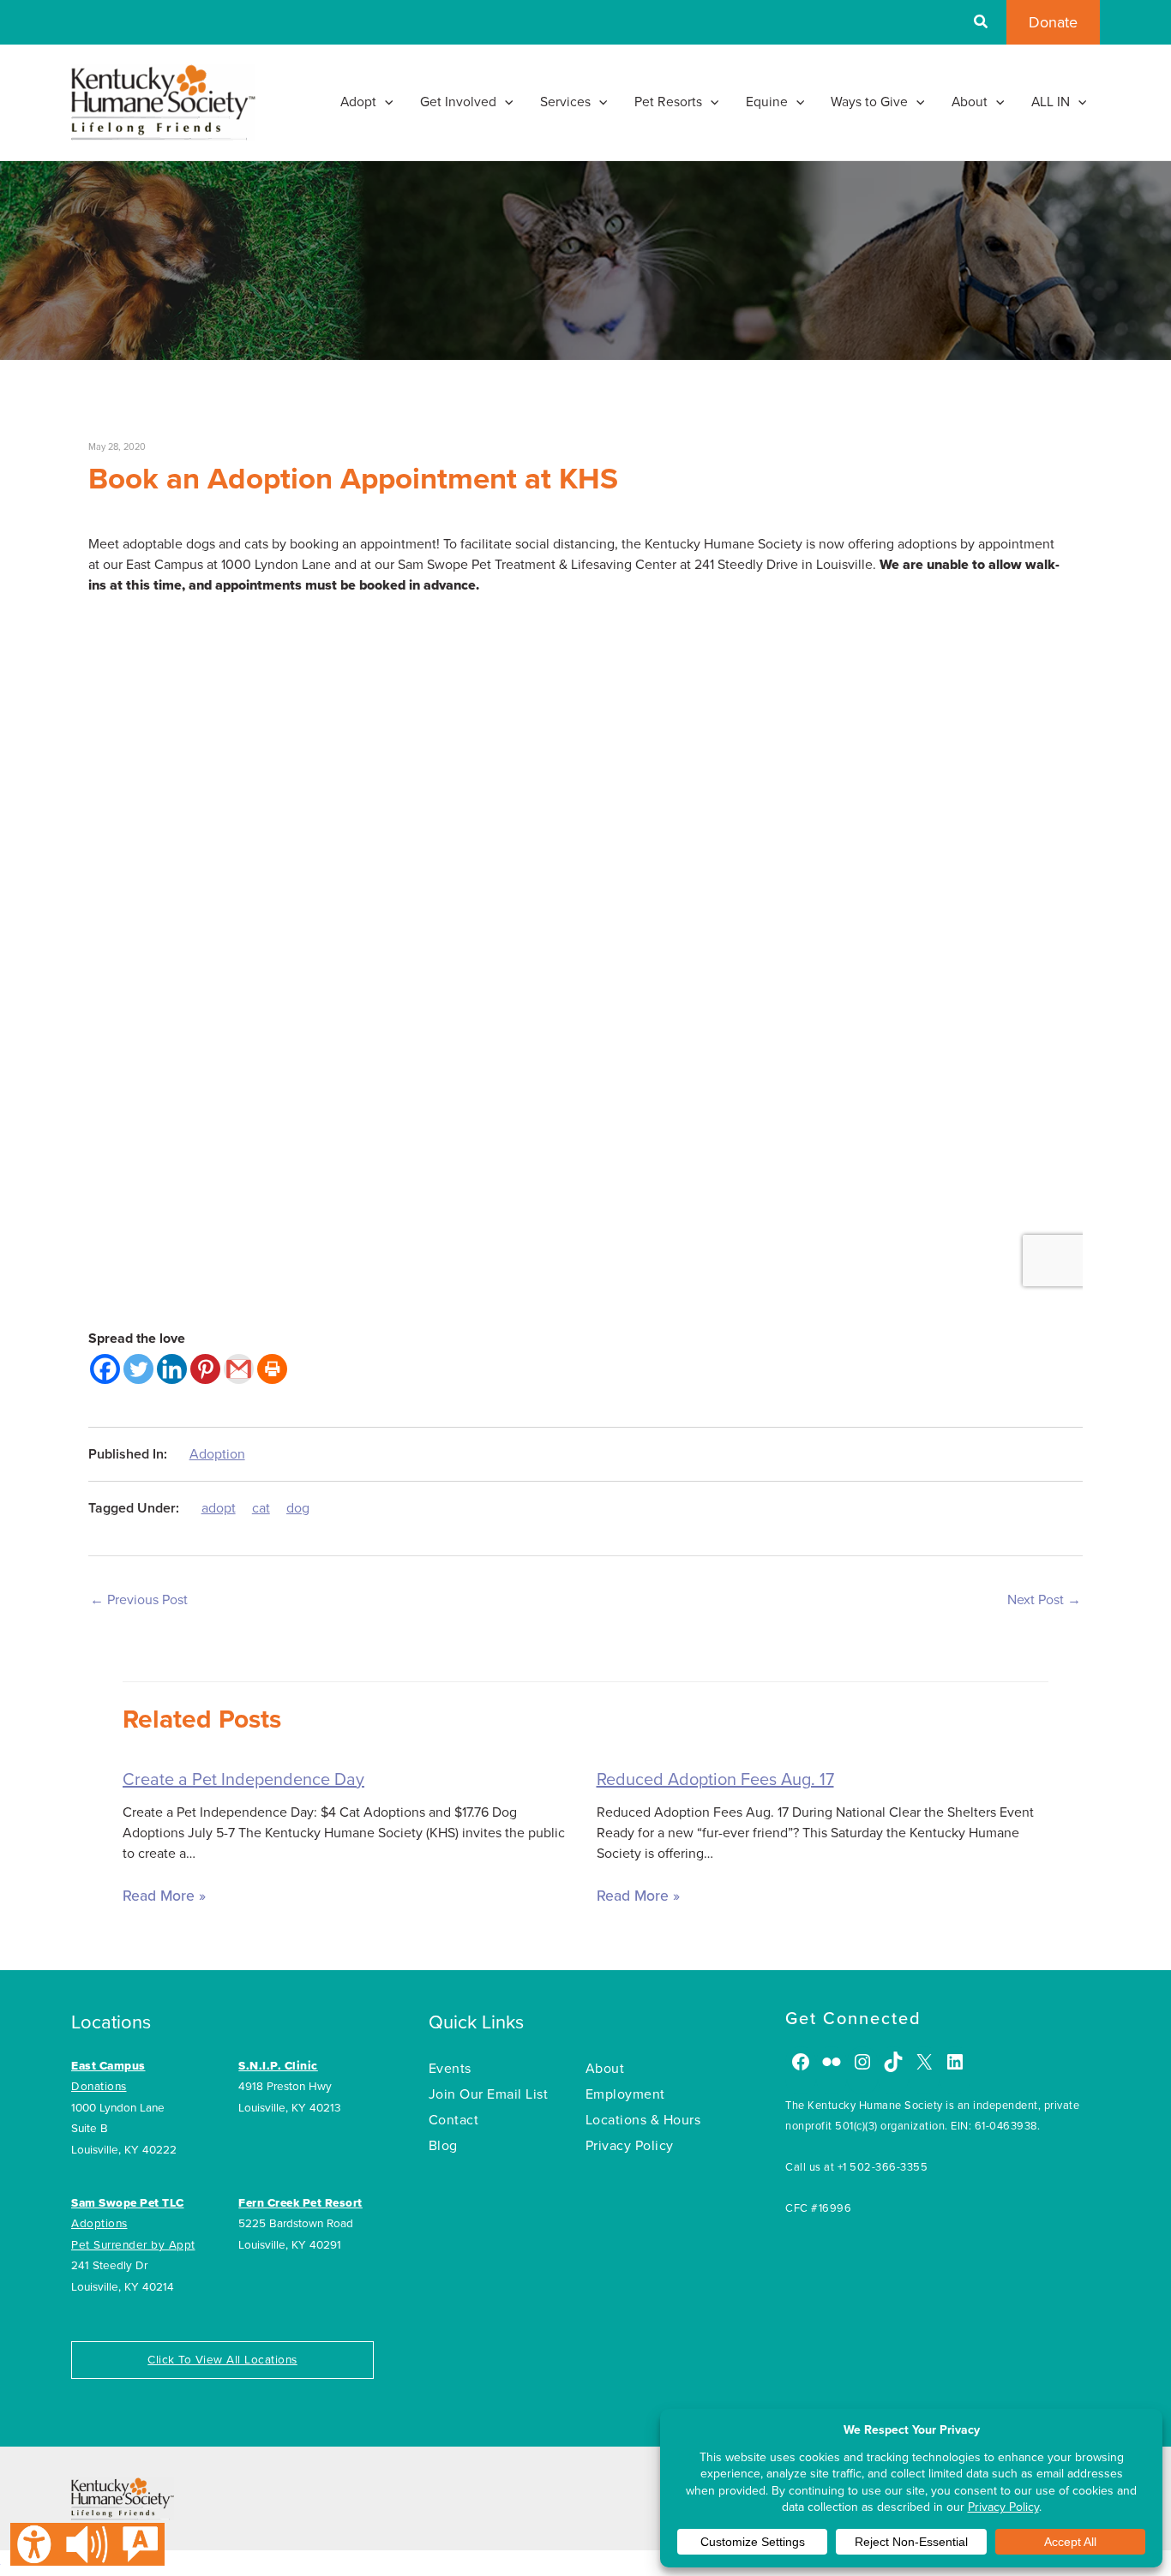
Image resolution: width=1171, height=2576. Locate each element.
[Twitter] (138, 1369)
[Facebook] (105, 1369)
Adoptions (99, 2224)
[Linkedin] (172, 1369)
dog (298, 1508)
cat (261, 1508)
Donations (99, 2087)
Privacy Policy (630, 2146)
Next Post (1044, 1600)
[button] (982, 24)
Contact (454, 2120)
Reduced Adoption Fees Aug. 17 (715, 1780)
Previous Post (139, 1600)
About (605, 2069)
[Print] (272, 1369)
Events (450, 2069)
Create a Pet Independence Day (243, 1780)
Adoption (217, 1454)
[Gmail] (239, 1369)
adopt (219, 1508)
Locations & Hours (643, 2120)
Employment (625, 2094)
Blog (443, 2146)
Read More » (164, 1896)
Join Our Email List (489, 2094)
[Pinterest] (205, 1369)
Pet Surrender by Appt (133, 2245)
